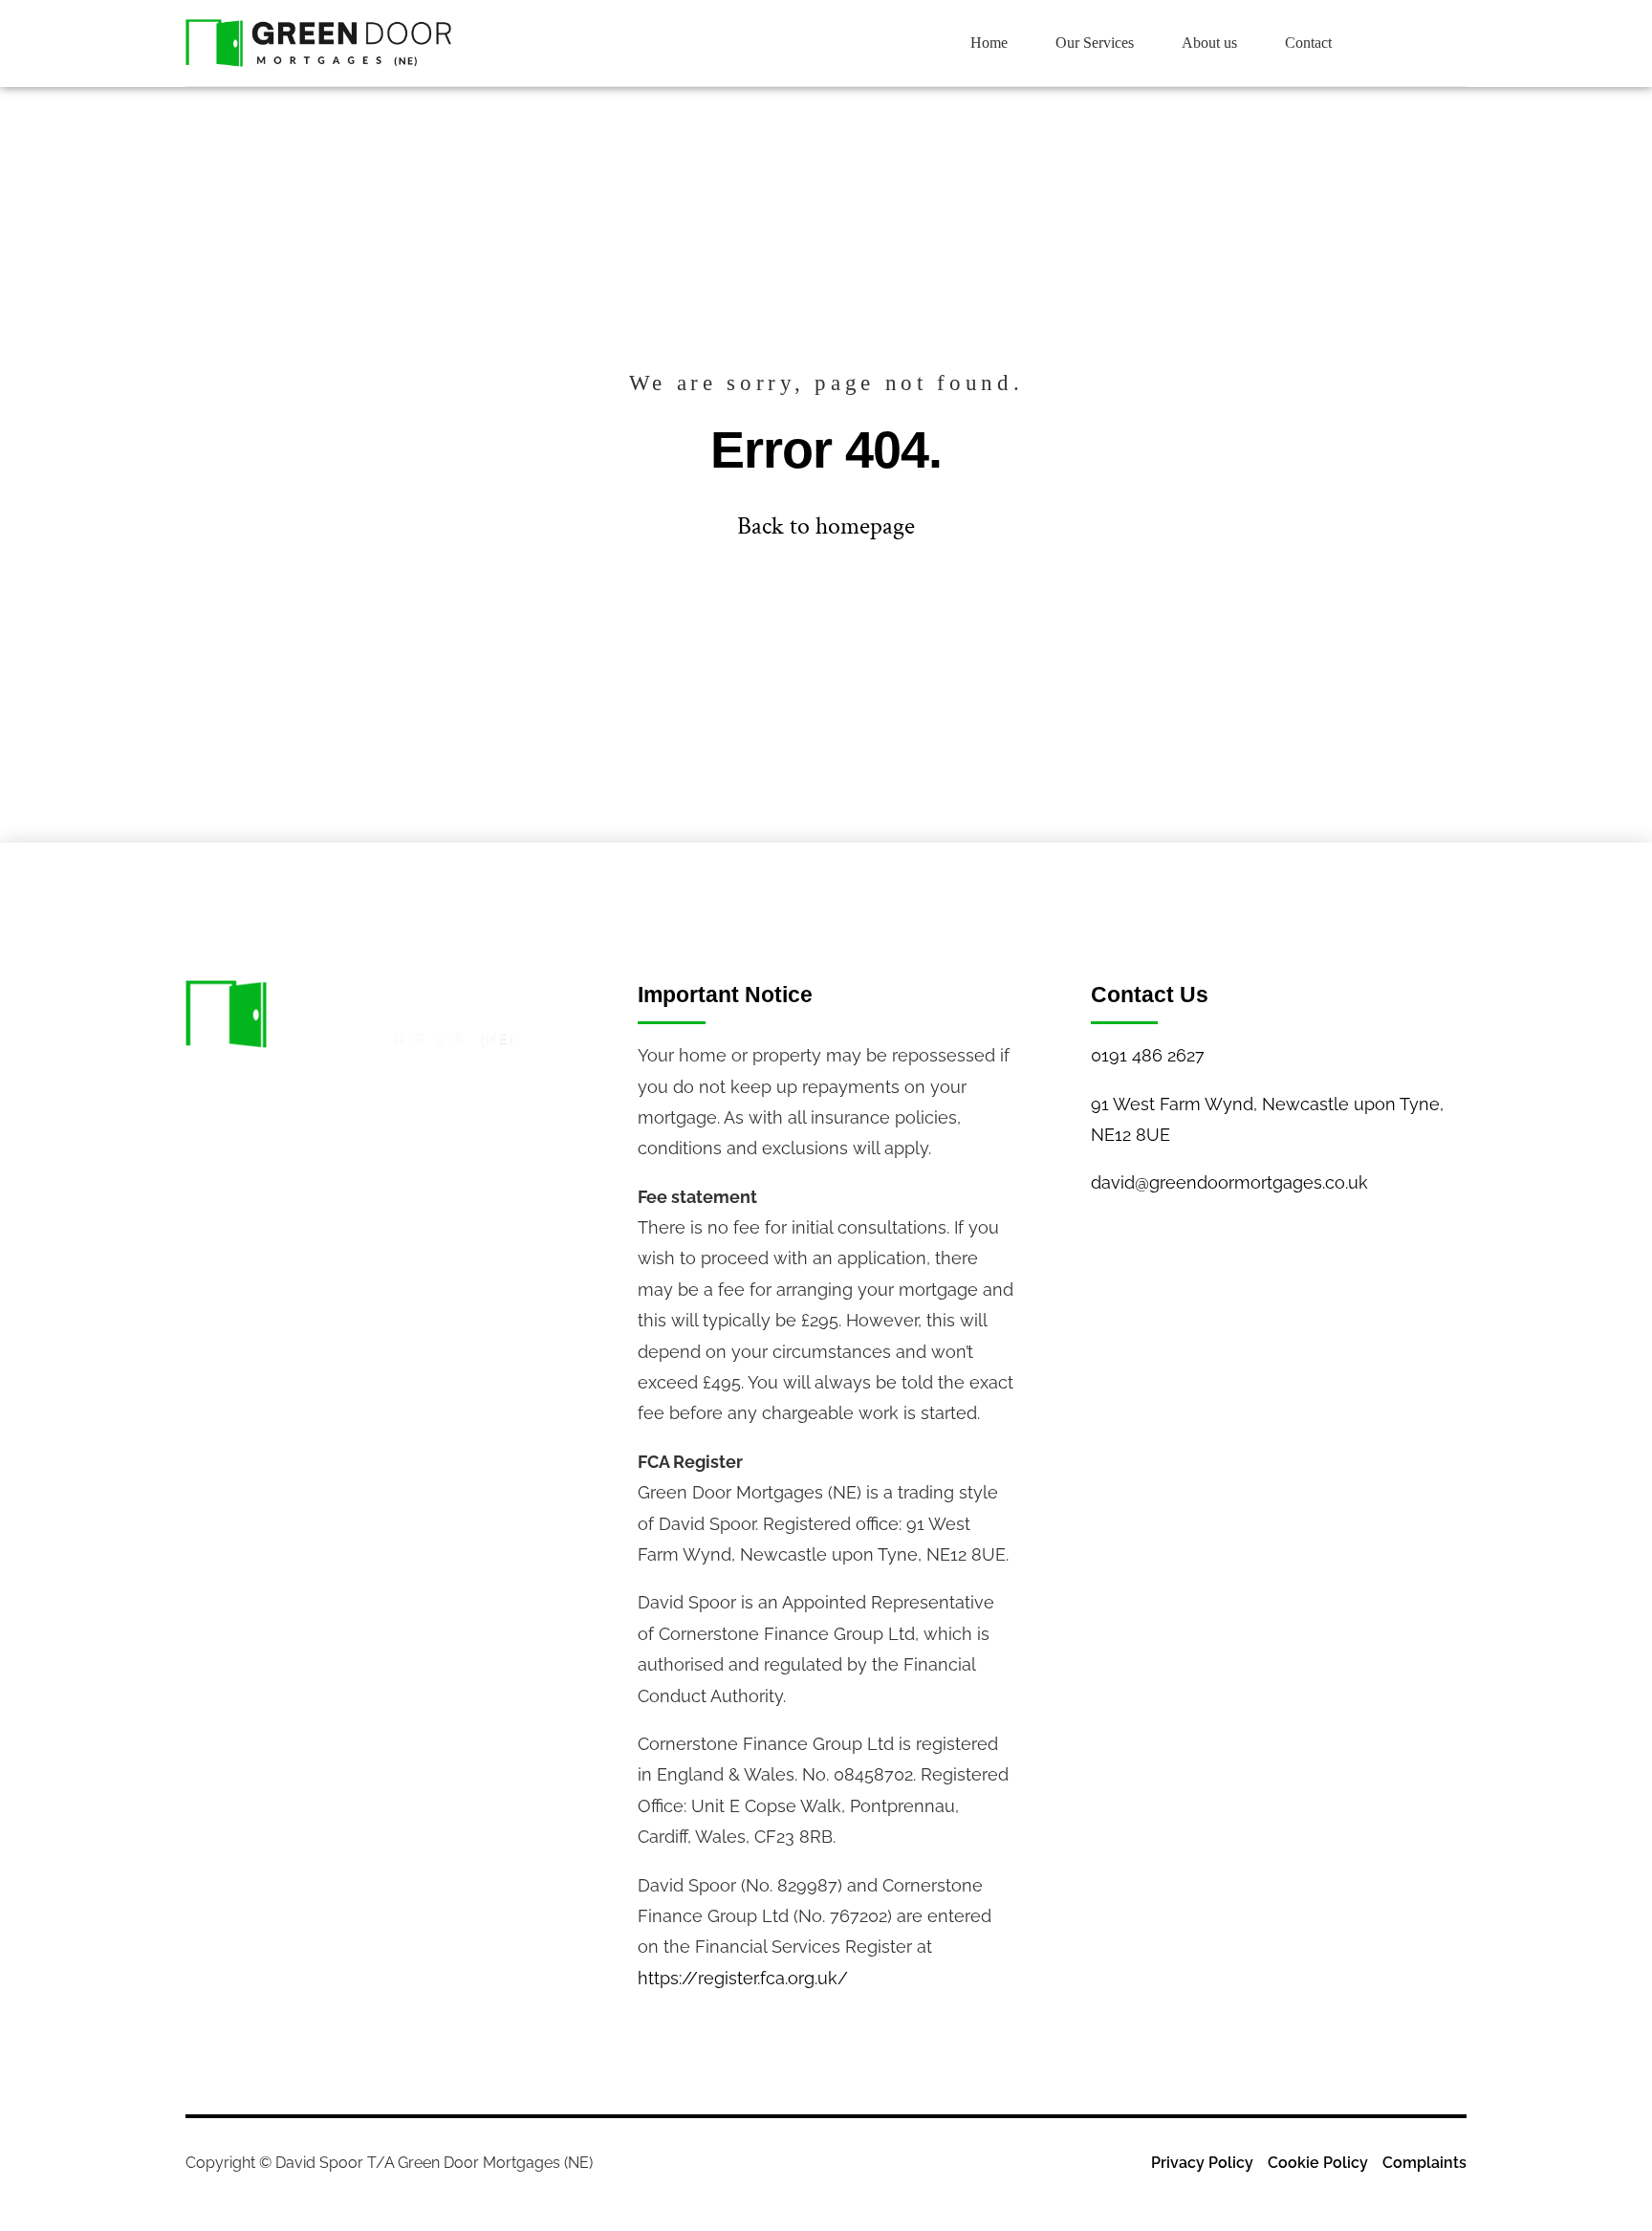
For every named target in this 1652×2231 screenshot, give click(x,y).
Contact (1308, 43)
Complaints (1424, 2163)
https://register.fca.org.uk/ (743, 1978)
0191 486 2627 (1148, 1055)
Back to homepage (826, 526)
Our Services (1095, 43)
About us (1209, 43)
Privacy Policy (1202, 2163)
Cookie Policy (1318, 2163)
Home (989, 43)
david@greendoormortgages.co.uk (1229, 1182)
